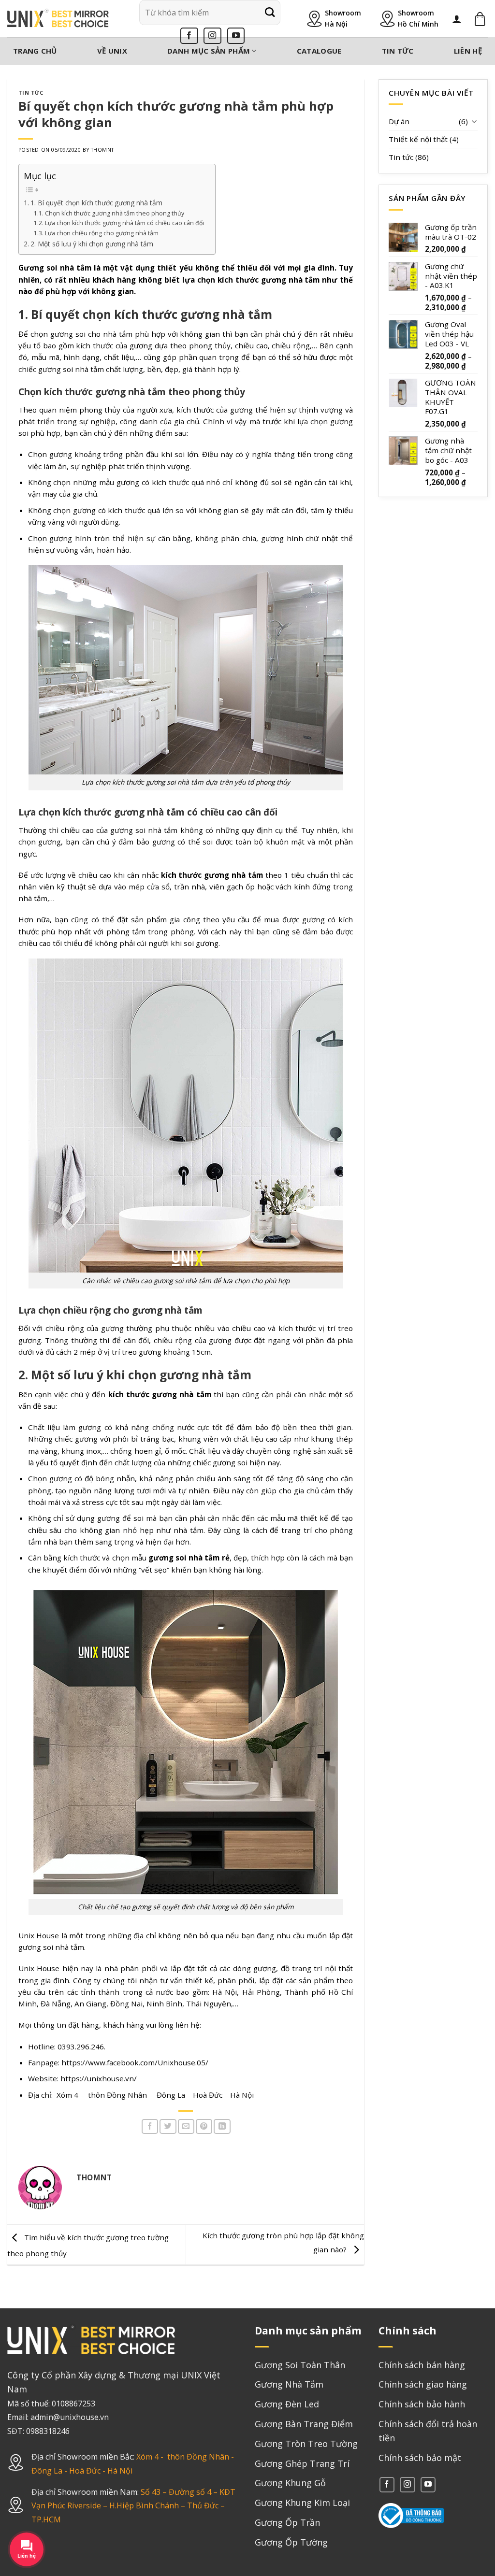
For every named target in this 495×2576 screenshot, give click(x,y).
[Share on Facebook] (150, 2126)
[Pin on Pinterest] (204, 2126)
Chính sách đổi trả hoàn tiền (428, 2431)
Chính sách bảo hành (422, 2404)
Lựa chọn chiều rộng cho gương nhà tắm (102, 233)
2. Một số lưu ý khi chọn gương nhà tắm (93, 244)
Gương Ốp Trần (287, 2522)
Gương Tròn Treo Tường (306, 2444)
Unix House (39, 1968)
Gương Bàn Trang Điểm (304, 2424)
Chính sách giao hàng (423, 2384)
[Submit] (270, 13)
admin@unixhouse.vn (70, 2417)
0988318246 (48, 2431)
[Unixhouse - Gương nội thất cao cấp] (58, 19)
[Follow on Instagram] (212, 36)
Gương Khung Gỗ (290, 2483)
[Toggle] (474, 121)
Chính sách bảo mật (420, 2458)
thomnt (102, 150)
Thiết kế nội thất (418, 139)
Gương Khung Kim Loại (302, 2503)
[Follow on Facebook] (189, 36)
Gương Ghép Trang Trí (302, 2463)
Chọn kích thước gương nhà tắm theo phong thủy (115, 213)
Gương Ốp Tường (291, 2542)
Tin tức (398, 51)
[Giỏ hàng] (480, 19)
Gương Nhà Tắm (289, 2384)
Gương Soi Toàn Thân (300, 2365)
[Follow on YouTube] (236, 36)
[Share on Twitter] (168, 2126)
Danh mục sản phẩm (209, 51)
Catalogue (319, 51)
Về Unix (112, 51)
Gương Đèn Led (287, 2404)
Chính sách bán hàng (422, 2365)
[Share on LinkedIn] (222, 2126)
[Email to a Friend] (186, 2126)
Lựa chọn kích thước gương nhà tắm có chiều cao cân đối (125, 223)
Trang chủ (35, 51)
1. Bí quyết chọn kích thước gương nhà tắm (97, 203)
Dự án (399, 121)
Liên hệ (468, 51)
